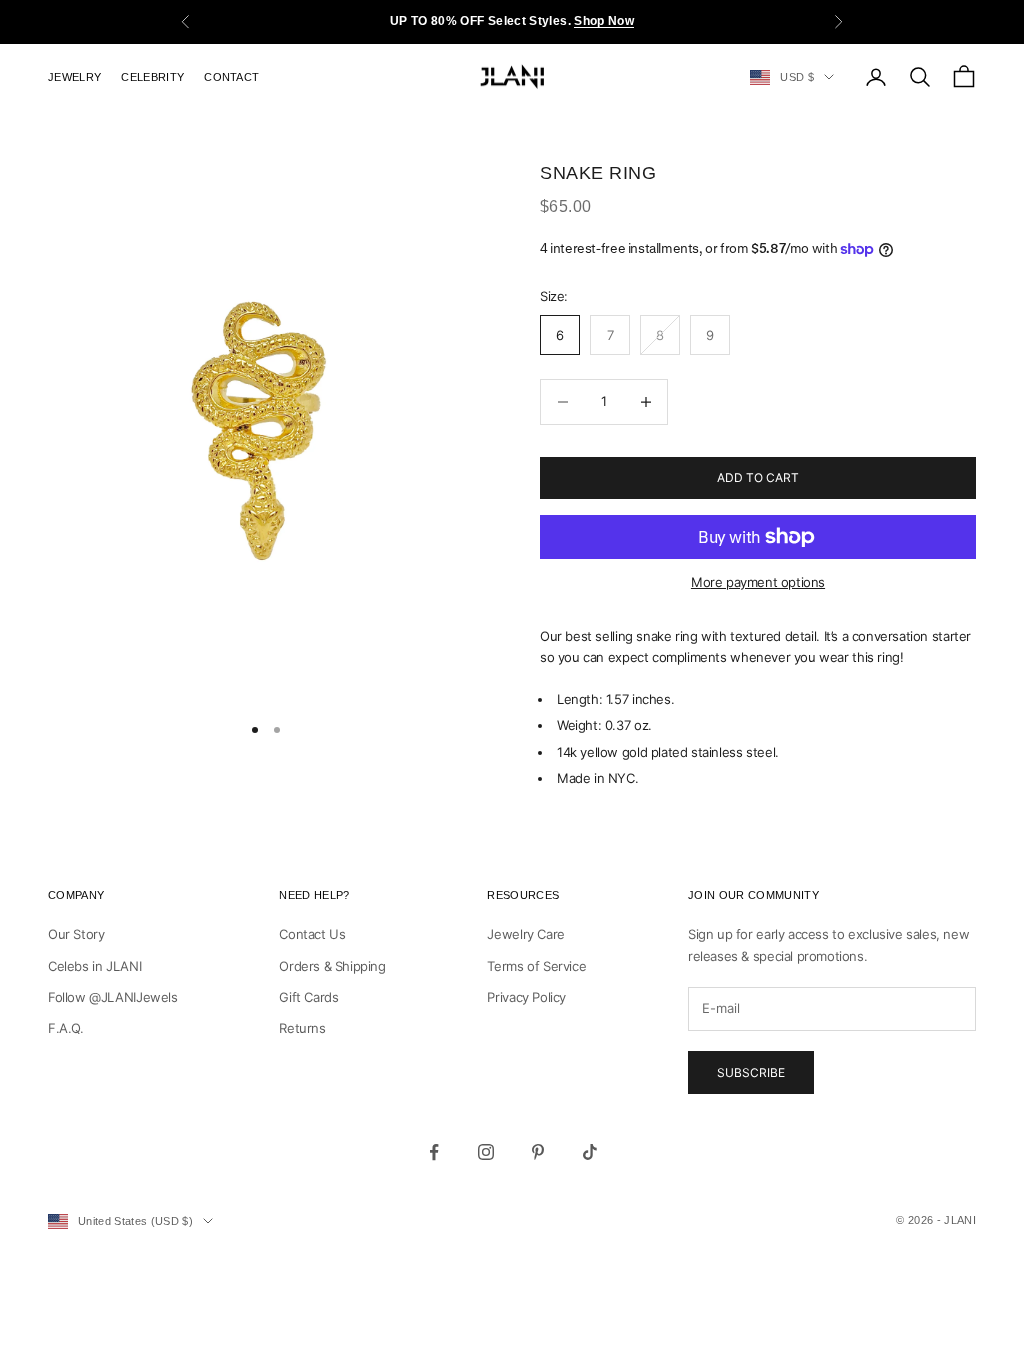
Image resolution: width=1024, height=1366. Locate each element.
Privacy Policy (526, 997)
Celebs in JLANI (94, 966)
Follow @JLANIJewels (113, 997)
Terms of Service (536, 966)
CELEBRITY (152, 77)
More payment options (758, 582)
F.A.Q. (66, 1028)
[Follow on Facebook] (434, 1152)
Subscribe (751, 1072)
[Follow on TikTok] (590, 1152)
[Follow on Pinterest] (538, 1152)
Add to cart (758, 477)
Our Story (76, 934)
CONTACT (231, 77)
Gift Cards (308, 997)
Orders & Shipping (332, 966)
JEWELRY (74, 77)
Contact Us (312, 934)
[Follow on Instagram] (486, 1152)
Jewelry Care (525, 934)
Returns (302, 1028)
